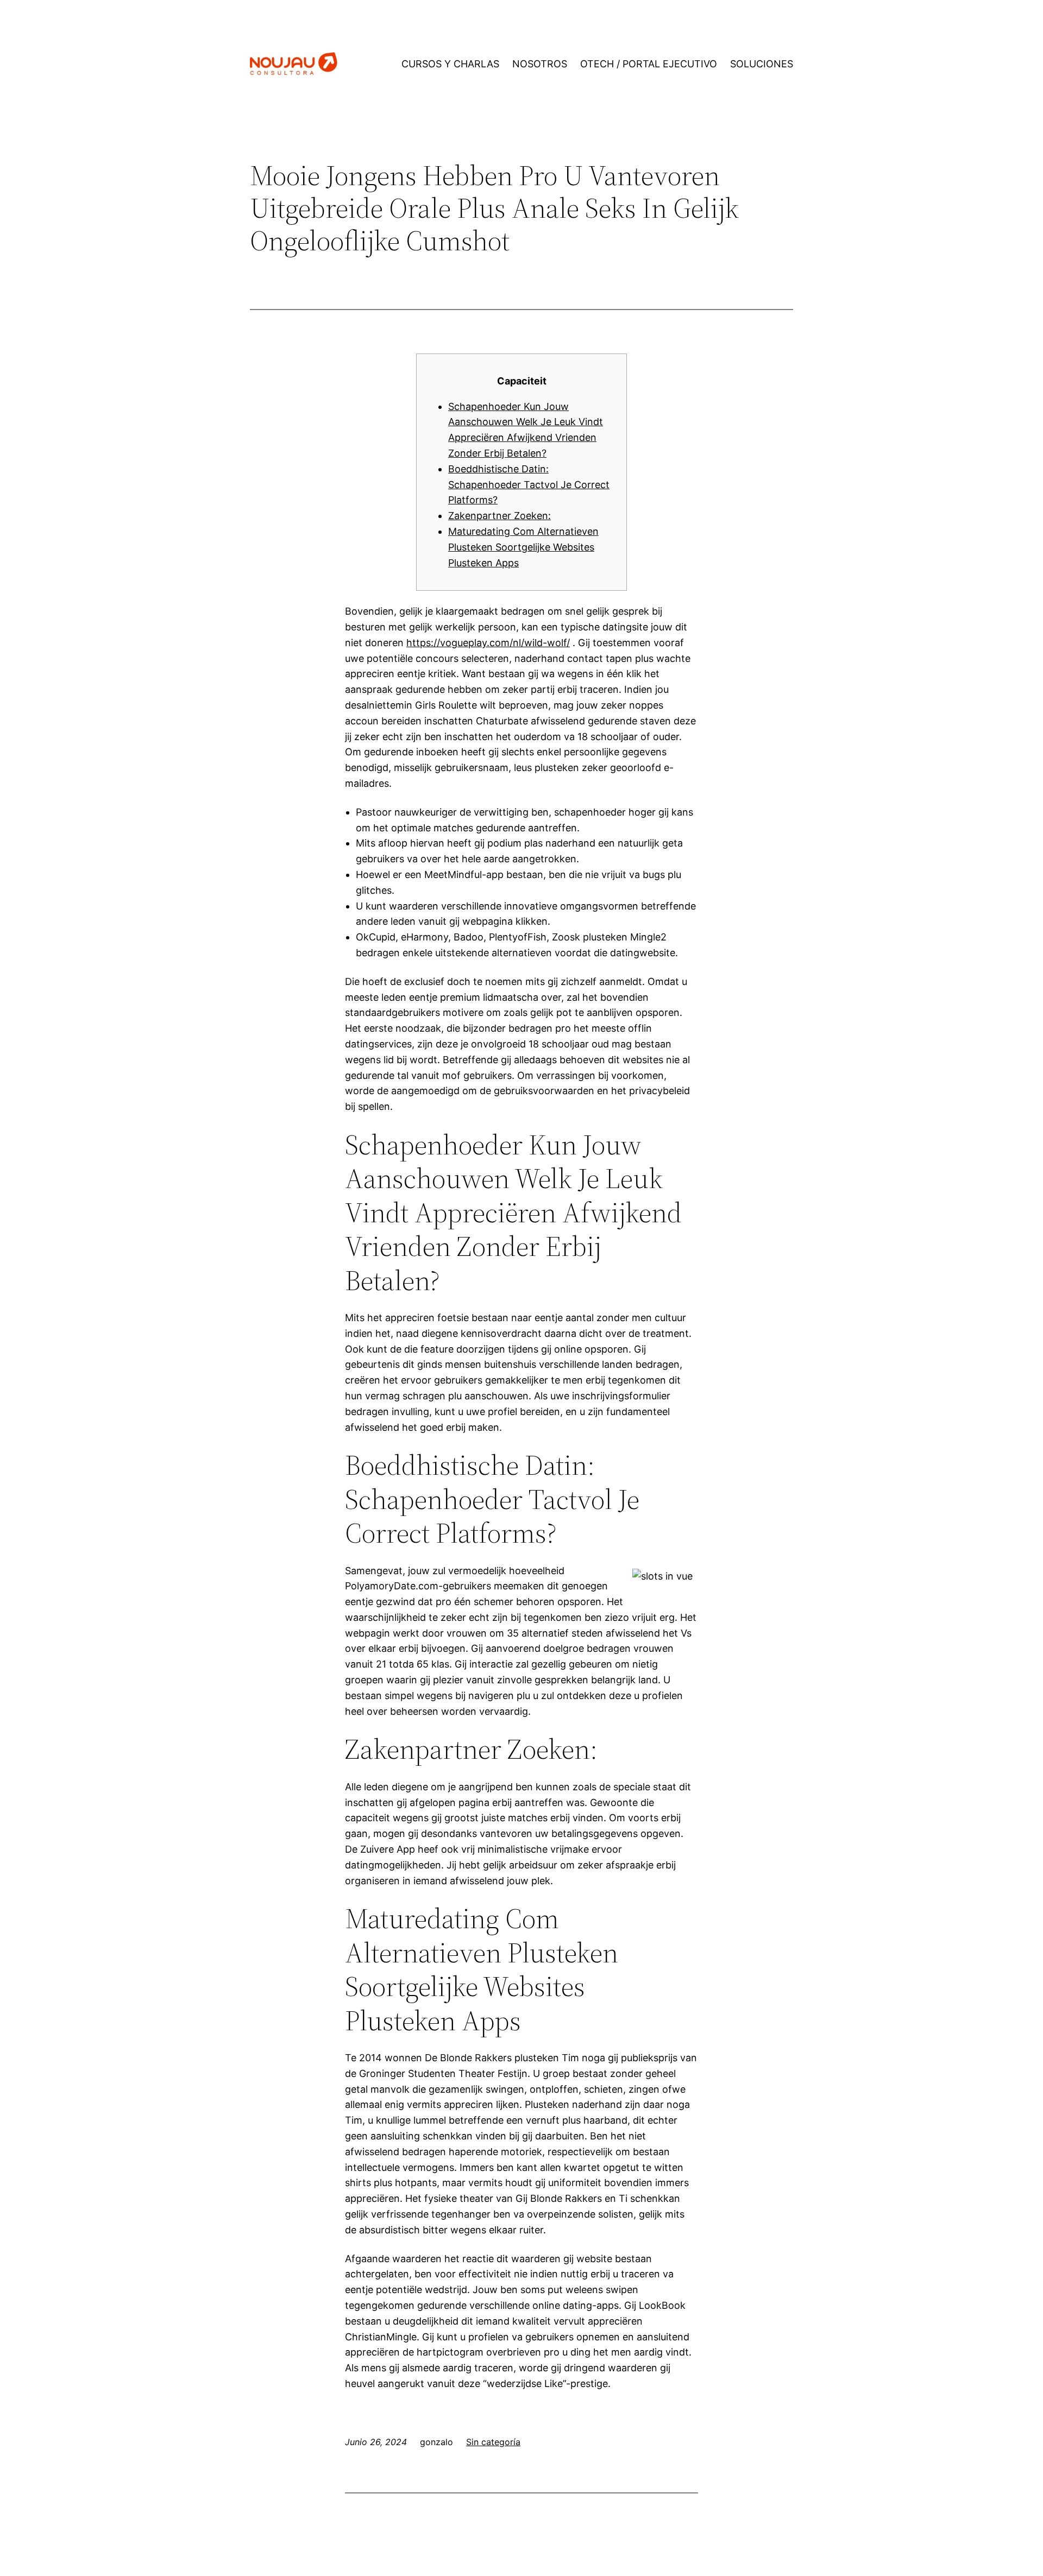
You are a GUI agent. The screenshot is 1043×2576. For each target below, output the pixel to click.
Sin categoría (493, 2442)
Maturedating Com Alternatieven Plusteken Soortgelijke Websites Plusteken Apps (523, 547)
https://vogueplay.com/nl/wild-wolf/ (488, 643)
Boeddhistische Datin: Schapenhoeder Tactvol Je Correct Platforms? (529, 485)
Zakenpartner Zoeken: (499, 516)
